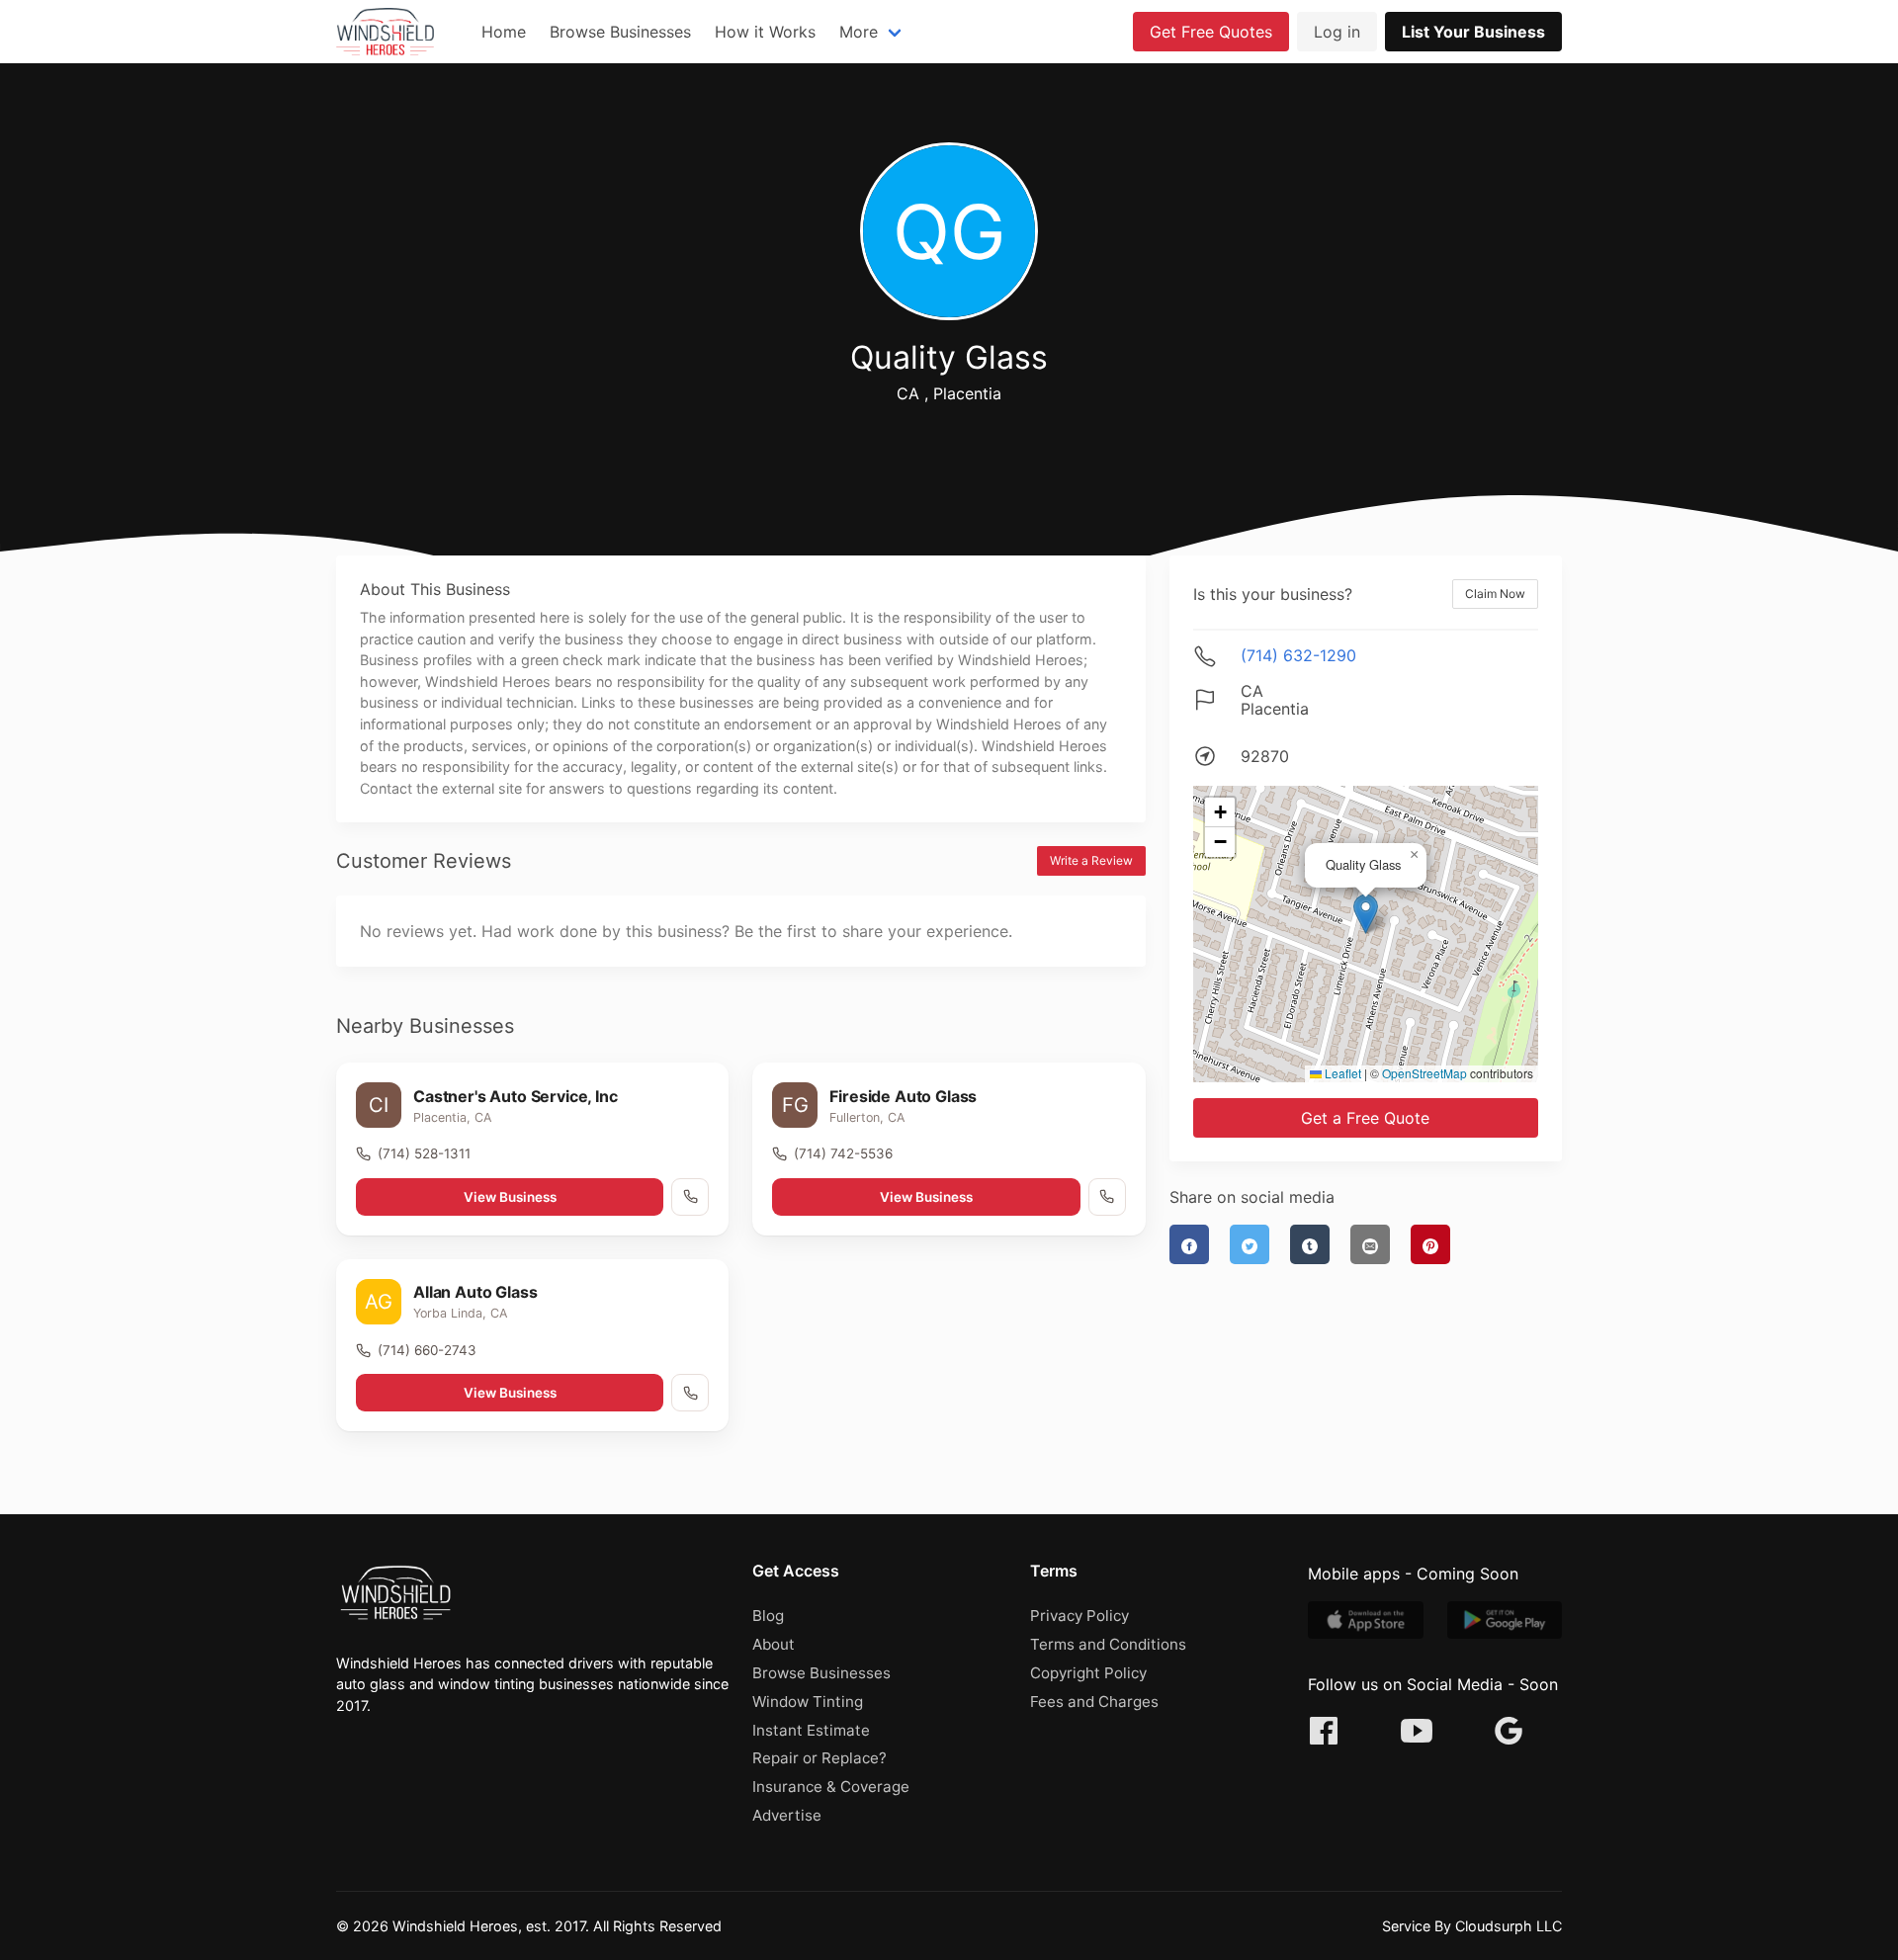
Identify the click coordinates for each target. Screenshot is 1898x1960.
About (774, 1644)
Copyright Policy (1088, 1673)
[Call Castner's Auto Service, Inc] (690, 1197)
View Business (510, 1197)
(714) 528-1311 (424, 1153)
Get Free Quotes (1211, 32)
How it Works (765, 32)
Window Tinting (808, 1702)
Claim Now (1495, 594)
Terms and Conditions (1108, 1644)
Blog (768, 1616)
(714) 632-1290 (1298, 655)
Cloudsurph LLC (1509, 1926)
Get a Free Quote (1365, 1118)
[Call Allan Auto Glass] (690, 1393)
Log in (1337, 32)
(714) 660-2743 (427, 1350)
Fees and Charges (1094, 1702)
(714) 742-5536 (843, 1153)
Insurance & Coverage (831, 1787)
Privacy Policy (1079, 1616)
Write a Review (1091, 860)
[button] (1366, 914)
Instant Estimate (811, 1730)
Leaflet (1341, 1073)
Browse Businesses (620, 32)
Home (504, 32)
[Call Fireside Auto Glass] (1107, 1197)
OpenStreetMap (1424, 1073)
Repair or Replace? (820, 1758)
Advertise (787, 1815)
